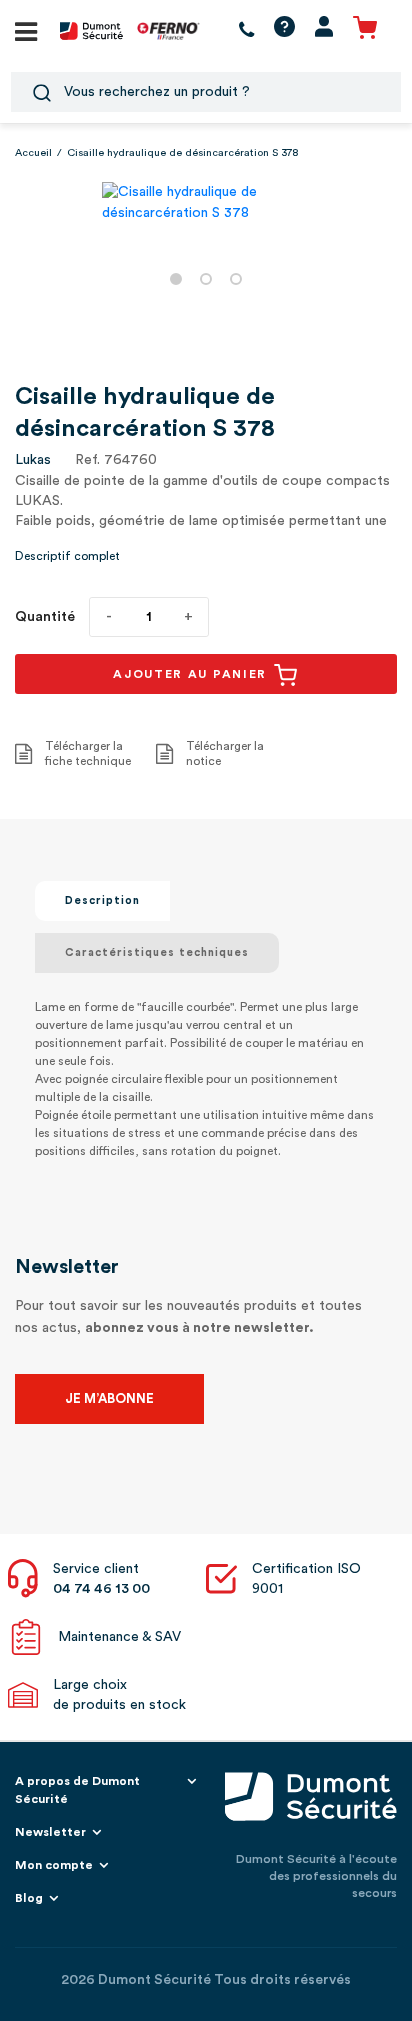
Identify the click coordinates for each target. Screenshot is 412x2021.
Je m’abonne (109, 1398)
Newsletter (50, 1832)
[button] (176, 279)
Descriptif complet (67, 556)
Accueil (33, 153)
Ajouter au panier (192, 674)
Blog (29, 1898)
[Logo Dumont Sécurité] (91, 30)
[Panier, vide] (365, 30)
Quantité (45, 617)
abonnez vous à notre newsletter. (199, 1328)
